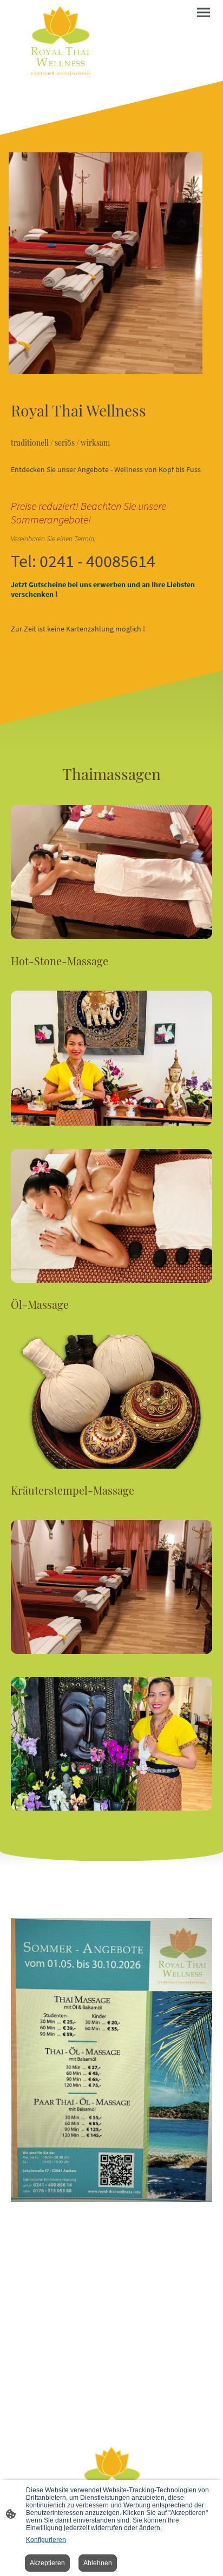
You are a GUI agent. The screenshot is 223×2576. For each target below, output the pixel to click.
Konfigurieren (46, 2540)
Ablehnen (98, 2563)
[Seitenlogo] (60, 41)
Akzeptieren (47, 2563)
